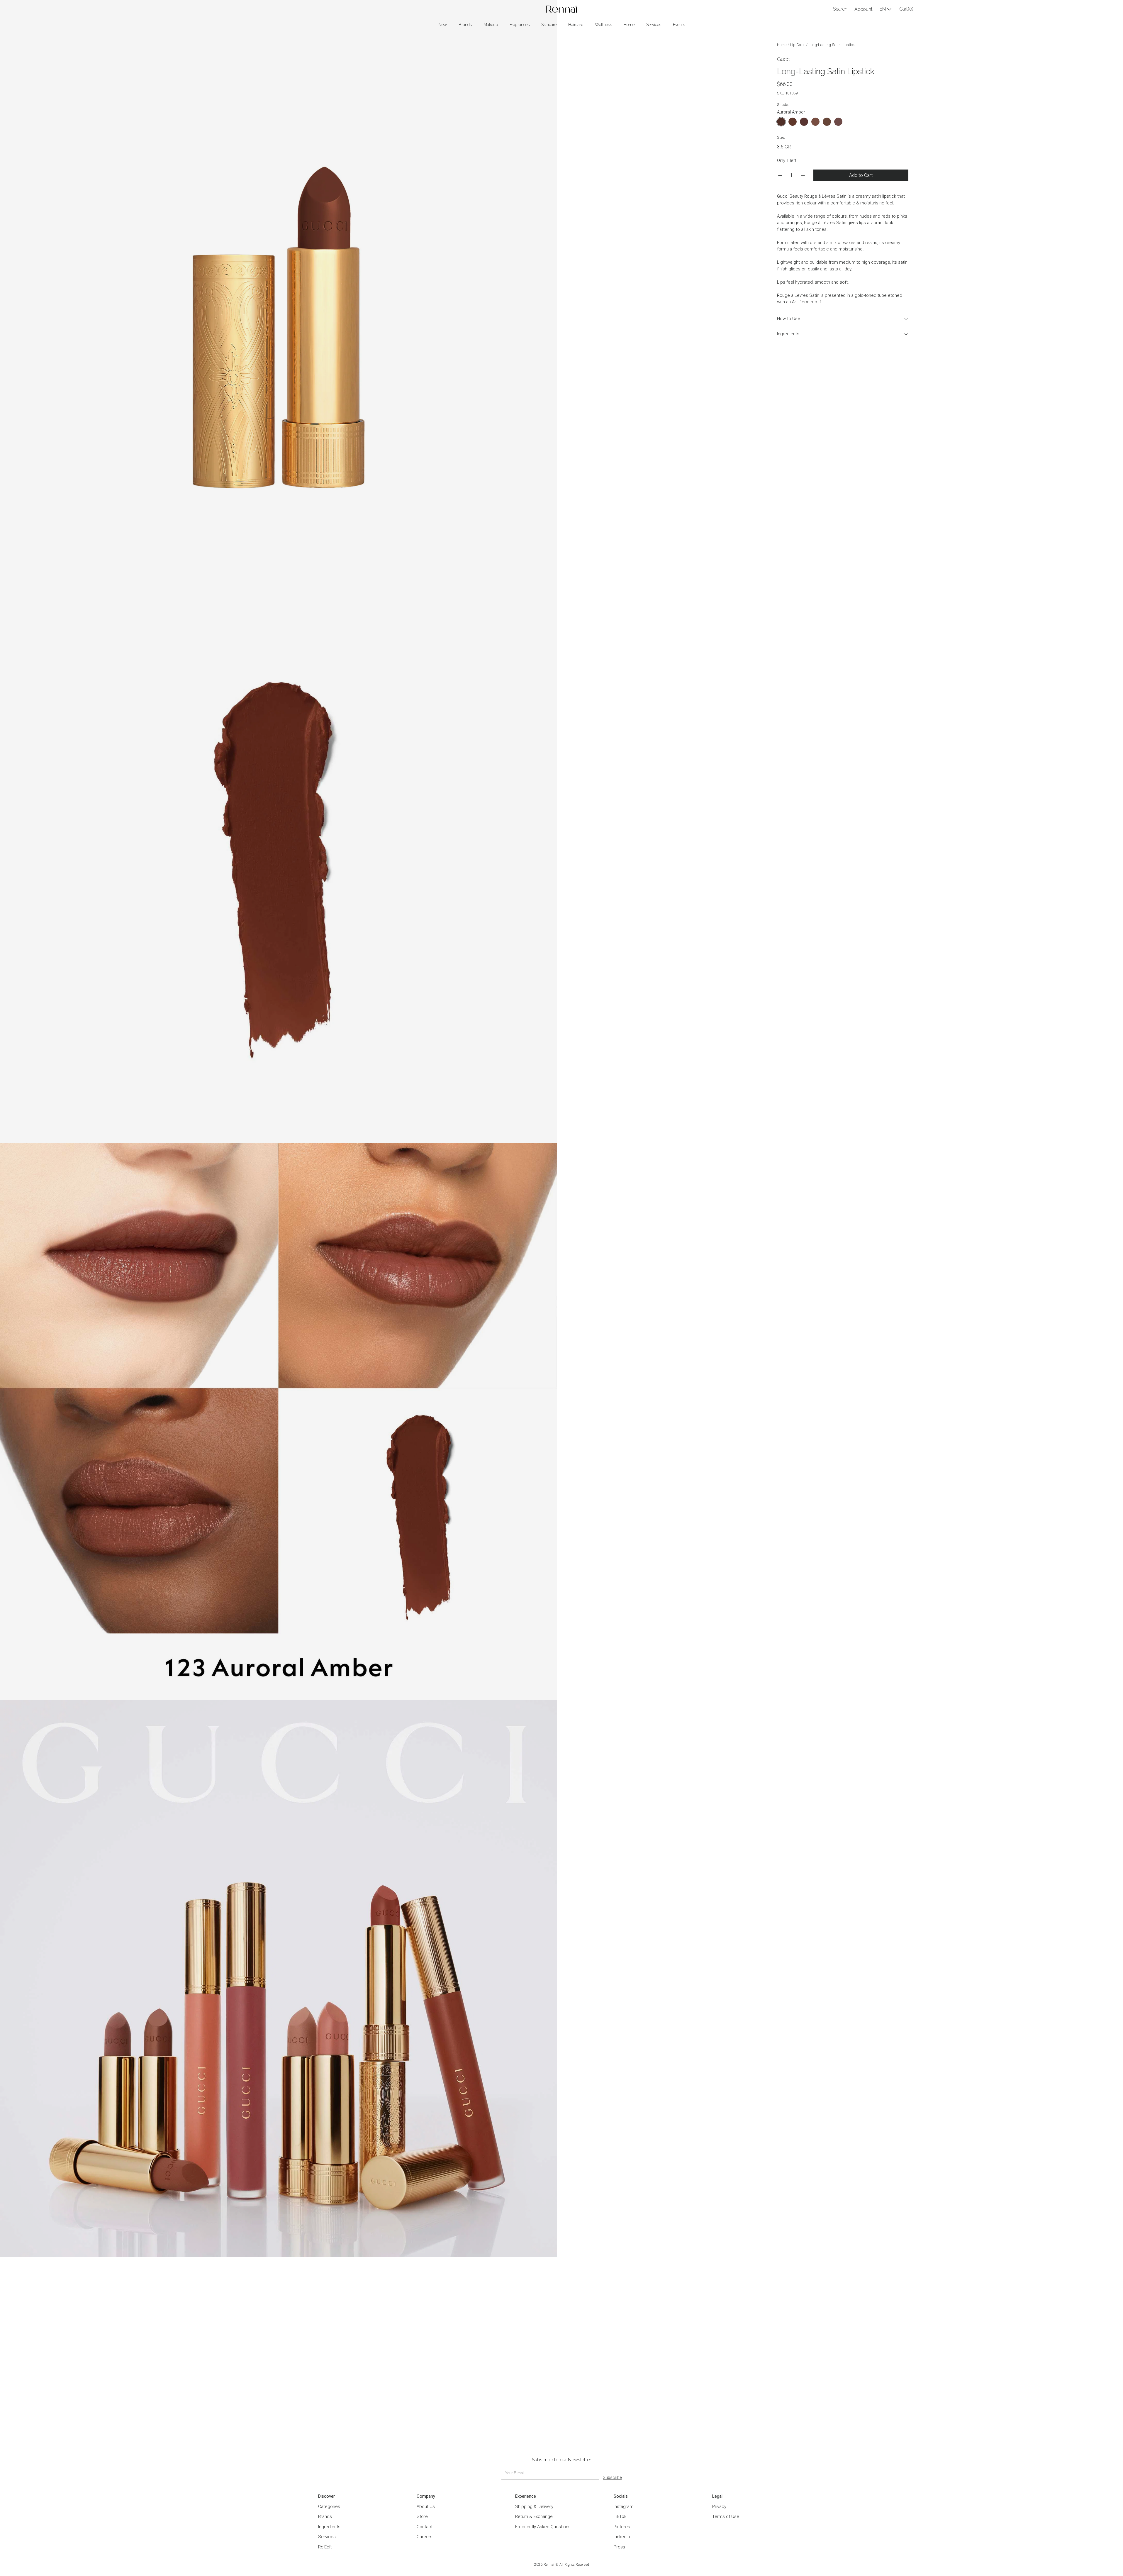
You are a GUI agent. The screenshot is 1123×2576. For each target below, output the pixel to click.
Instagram (624, 2506)
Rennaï (549, 2565)
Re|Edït (325, 2547)
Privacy (719, 2506)
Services (327, 2537)
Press (619, 2547)
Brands (325, 2516)
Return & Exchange (534, 2516)
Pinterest (623, 2527)
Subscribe (612, 2477)
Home (782, 45)
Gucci (784, 59)
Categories (329, 2506)
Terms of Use (726, 2516)
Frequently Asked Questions (543, 2527)
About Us (426, 2506)
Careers (425, 2537)
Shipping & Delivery (534, 2506)
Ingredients (788, 334)
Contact (425, 2527)
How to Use (789, 319)
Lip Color (798, 45)
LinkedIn (622, 2537)
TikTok (620, 2516)
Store (422, 2516)
